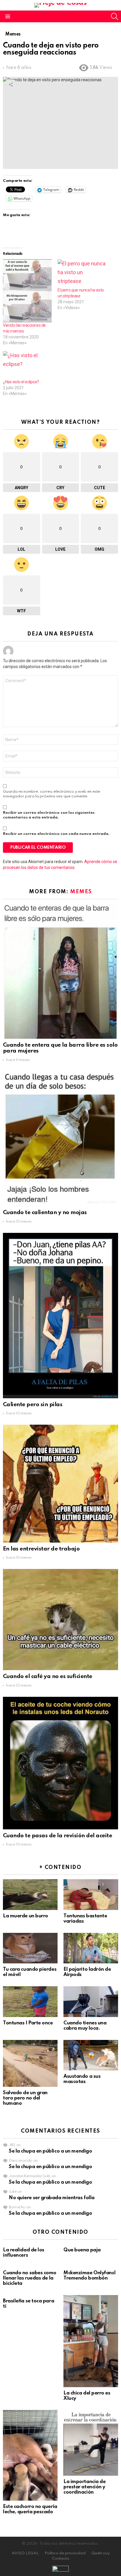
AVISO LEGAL (25, 2553)
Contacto (61, 2559)
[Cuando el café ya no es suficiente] (60, 1620)
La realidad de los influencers (24, 2253)
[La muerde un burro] (30, 1894)
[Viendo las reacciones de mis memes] (27, 291)
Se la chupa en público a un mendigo (50, 2151)
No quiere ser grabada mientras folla (52, 2198)
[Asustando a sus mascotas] (91, 2055)
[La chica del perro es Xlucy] (91, 2341)
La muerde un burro (26, 1916)
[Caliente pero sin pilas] (60, 1316)
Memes (81, 892)
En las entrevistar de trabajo (41, 1549)
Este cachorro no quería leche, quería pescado (30, 2509)
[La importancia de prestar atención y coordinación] (91, 2443)
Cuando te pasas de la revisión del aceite (57, 1836)
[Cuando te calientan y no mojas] (60, 1139)
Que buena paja (82, 2250)
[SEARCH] (115, 16)
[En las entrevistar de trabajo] (60, 1483)
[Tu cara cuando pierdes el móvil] (30, 1948)
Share (11, 84)
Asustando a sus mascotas (82, 2079)
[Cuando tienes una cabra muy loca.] (91, 2002)
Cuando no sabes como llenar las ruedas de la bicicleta (30, 2278)
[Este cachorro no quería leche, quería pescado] (30, 2455)
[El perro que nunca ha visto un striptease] (82, 273)
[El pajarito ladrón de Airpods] (91, 1948)
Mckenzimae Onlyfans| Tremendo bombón (90, 2276)
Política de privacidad (65, 2553)
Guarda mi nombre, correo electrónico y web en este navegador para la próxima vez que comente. (52, 794)
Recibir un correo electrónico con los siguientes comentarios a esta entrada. (49, 815)
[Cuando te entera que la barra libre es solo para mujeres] (60, 971)
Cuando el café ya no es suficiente (48, 1676)
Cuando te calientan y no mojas (45, 1212)
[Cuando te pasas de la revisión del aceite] (60, 1763)
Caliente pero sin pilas (33, 1405)
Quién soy (100, 2553)
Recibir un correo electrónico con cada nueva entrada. (56, 834)
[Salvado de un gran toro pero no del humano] (30, 2063)
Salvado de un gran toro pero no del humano (25, 2098)
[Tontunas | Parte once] (30, 2002)
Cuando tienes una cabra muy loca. (85, 2026)
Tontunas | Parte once (28, 2023)
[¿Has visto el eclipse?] (27, 365)
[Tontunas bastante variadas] (91, 1894)
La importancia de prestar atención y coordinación (84, 2487)
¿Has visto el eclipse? (21, 382)
